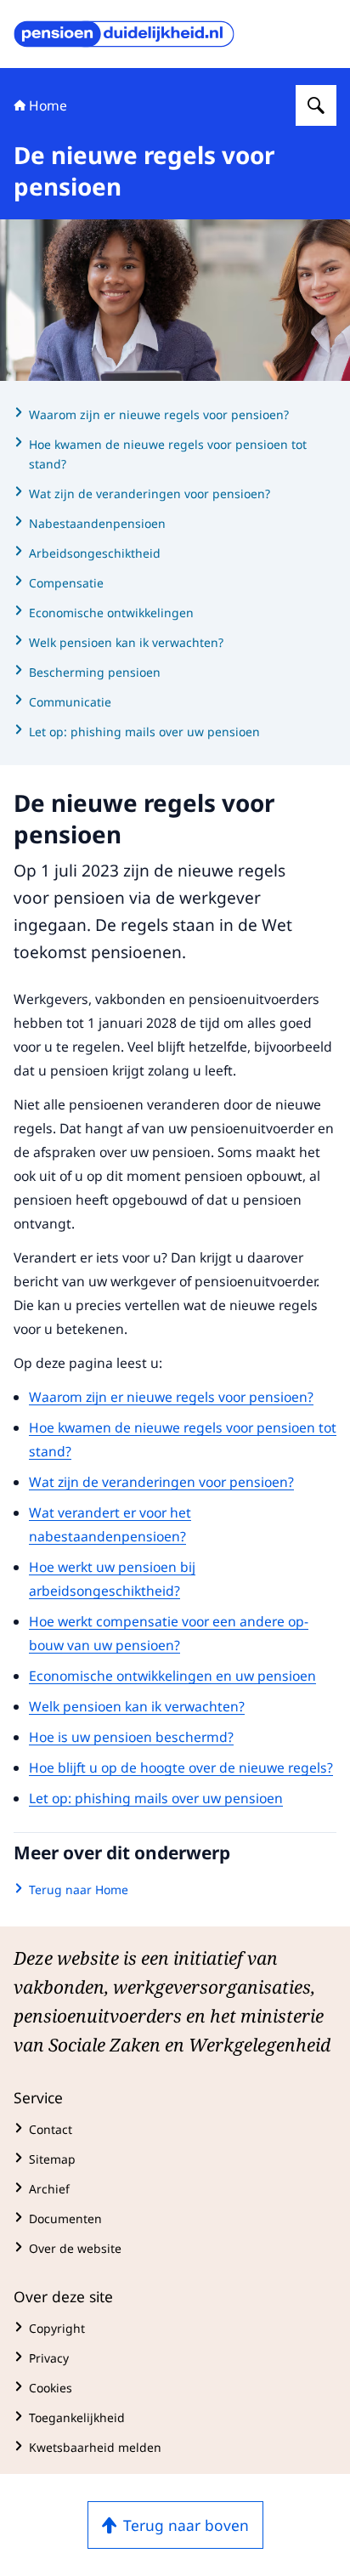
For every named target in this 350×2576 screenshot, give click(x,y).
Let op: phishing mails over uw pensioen (156, 1798)
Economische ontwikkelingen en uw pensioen (172, 1676)
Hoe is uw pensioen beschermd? (131, 1737)
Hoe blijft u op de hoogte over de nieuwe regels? (181, 1767)
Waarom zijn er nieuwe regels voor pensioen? (171, 1397)
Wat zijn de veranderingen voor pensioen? (161, 1482)
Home (48, 105)
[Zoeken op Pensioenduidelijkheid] (316, 105)
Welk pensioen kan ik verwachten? (137, 1706)
